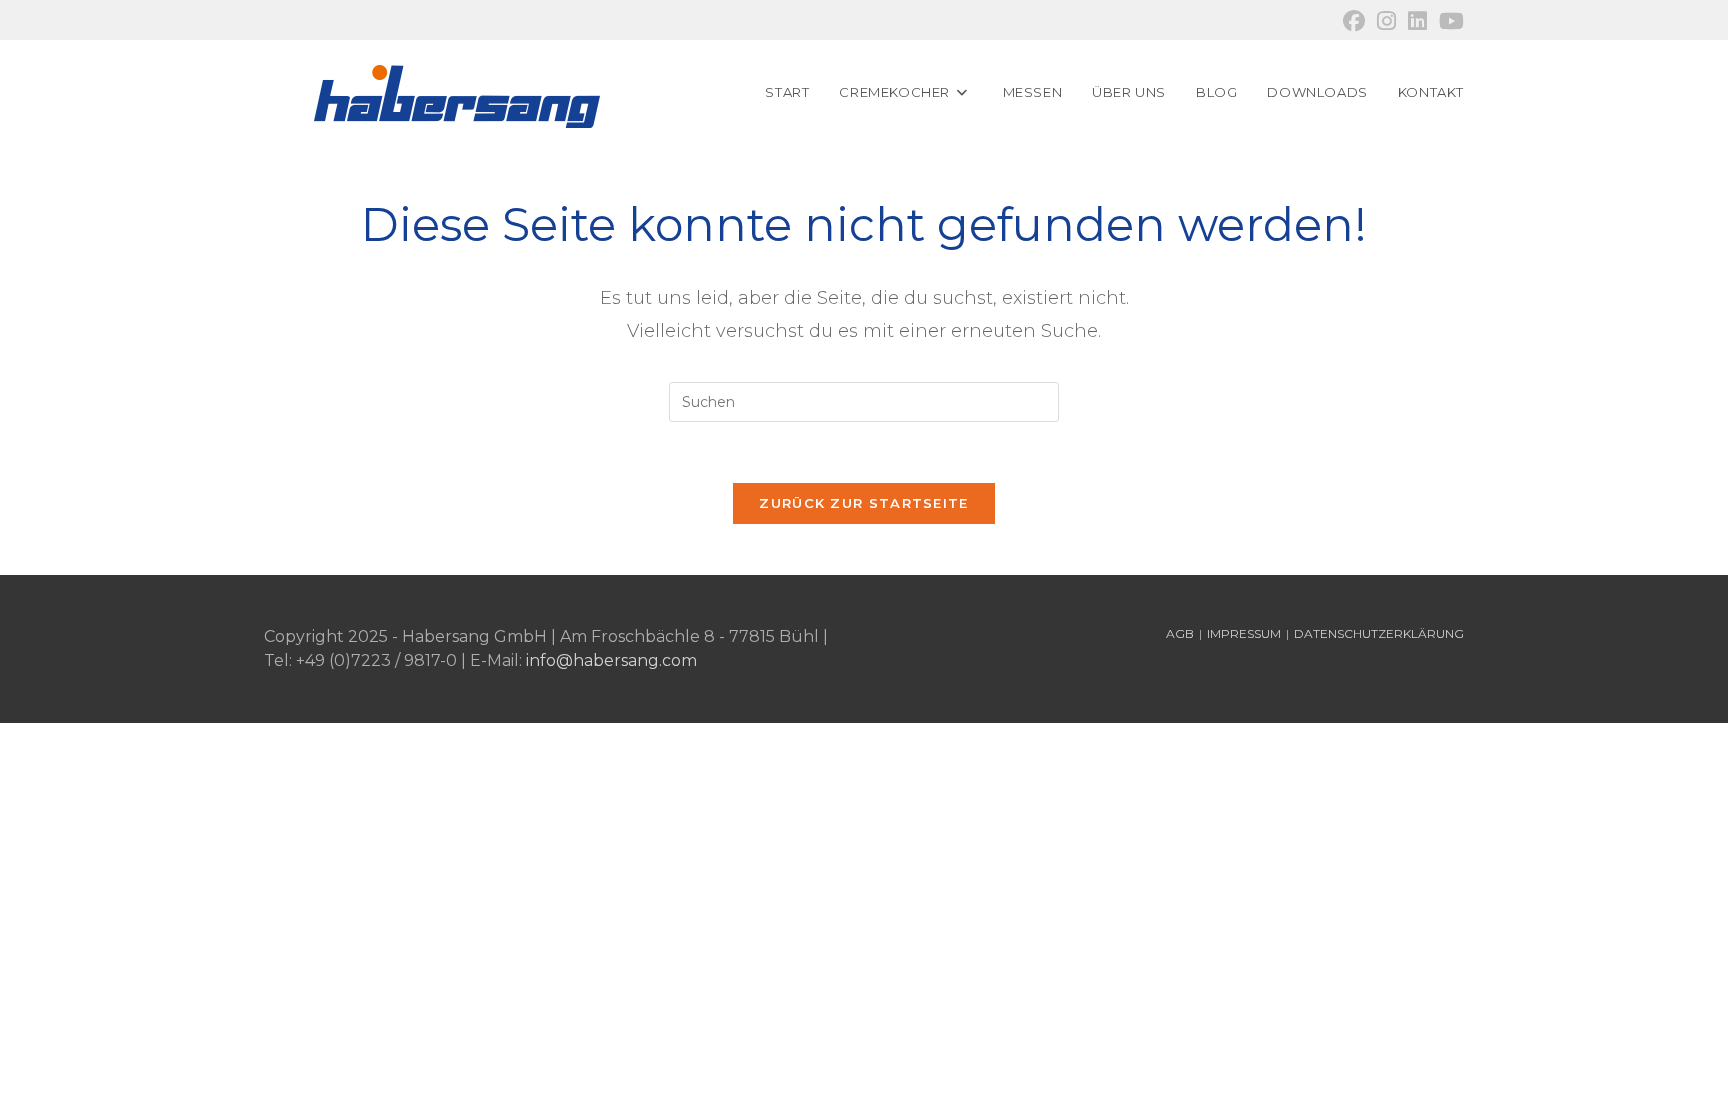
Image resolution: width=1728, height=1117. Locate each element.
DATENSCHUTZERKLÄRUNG (1379, 633)
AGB (1180, 633)
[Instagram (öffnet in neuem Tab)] (1386, 21)
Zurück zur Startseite (863, 503)
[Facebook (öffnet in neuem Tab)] (1354, 21)
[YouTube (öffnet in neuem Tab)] (1448, 21)
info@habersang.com (611, 660)
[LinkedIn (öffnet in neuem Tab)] (1417, 21)
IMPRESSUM (1244, 633)
